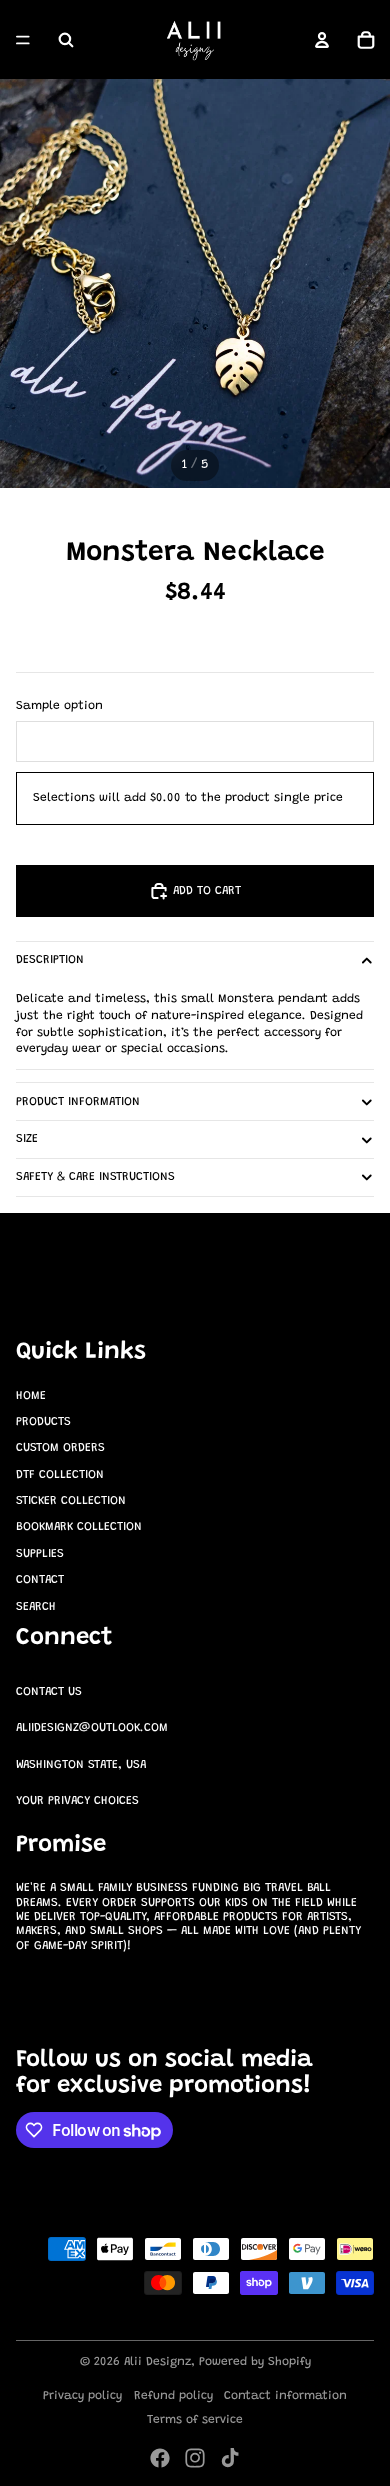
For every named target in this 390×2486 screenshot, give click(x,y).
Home (31, 1396)
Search (36, 1607)
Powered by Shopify (255, 2362)
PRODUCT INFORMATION (78, 1102)
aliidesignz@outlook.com (92, 1728)
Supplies (40, 1554)
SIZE (27, 1139)
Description (50, 960)
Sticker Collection (71, 1501)
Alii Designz (157, 2362)
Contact (40, 1580)
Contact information (285, 2396)
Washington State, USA (81, 1765)
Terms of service (195, 2420)
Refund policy (173, 2396)
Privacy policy (82, 2396)
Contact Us (49, 1692)
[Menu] (23, 40)
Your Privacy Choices (77, 1801)
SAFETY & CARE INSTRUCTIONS (95, 1177)
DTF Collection (60, 1475)
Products (43, 1422)
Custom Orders (60, 1448)
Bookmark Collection (79, 1527)
